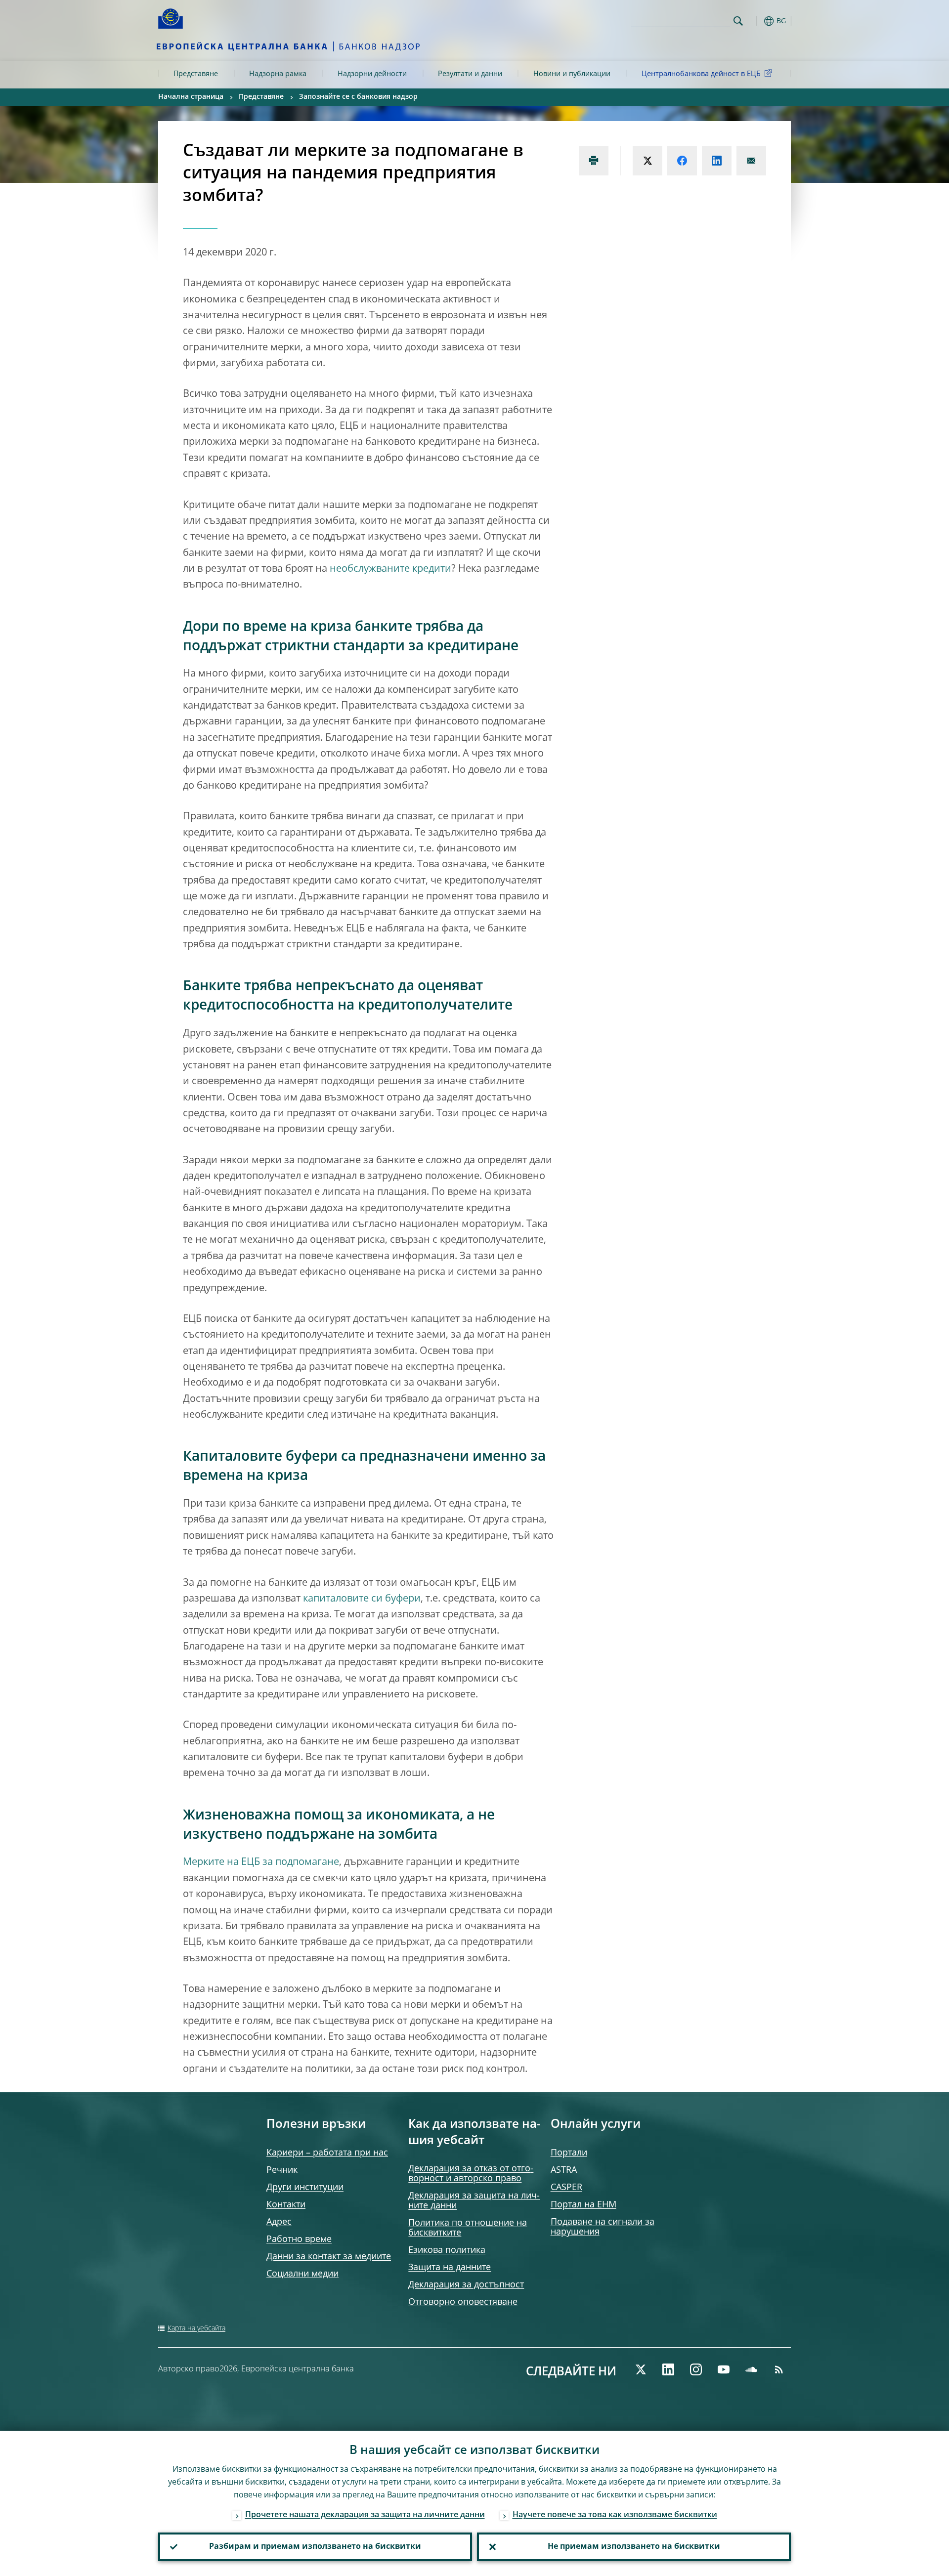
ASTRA (564, 2170)
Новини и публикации (572, 74)
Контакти (286, 2205)
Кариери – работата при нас (327, 2153)
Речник (282, 2170)
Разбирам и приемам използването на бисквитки (315, 2547)
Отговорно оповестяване (463, 2302)
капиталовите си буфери (362, 1599)
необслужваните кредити (390, 569)
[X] (641, 2369)
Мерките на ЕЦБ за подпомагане (261, 1862)
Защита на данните (450, 2268)
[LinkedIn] (668, 2369)
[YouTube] (724, 2369)
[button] (756, 21)
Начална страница (191, 97)
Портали (569, 2153)
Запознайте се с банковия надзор (358, 97)
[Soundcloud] (751, 2369)
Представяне (196, 74)
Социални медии (302, 2274)
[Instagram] (696, 2369)
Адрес (279, 2222)
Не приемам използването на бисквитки (634, 2547)
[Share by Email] (751, 161)
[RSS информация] (779, 2369)
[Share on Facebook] (682, 161)
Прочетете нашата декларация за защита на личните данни (365, 2515)
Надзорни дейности (372, 74)
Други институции (305, 2188)
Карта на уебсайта (196, 2328)
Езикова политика (447, 2250)
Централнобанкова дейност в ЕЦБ (701, 74)
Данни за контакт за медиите (329, 2257)
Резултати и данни (470, 74)
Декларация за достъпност (466, 2285)
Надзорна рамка (278, 74)
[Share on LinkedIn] (717, 161)
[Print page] (594, 161)
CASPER (566, 2188)
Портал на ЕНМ (583, 2205)
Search (738, 21)
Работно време (299, 2239)
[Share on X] (647, 161)
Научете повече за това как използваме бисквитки (615, 2515)
